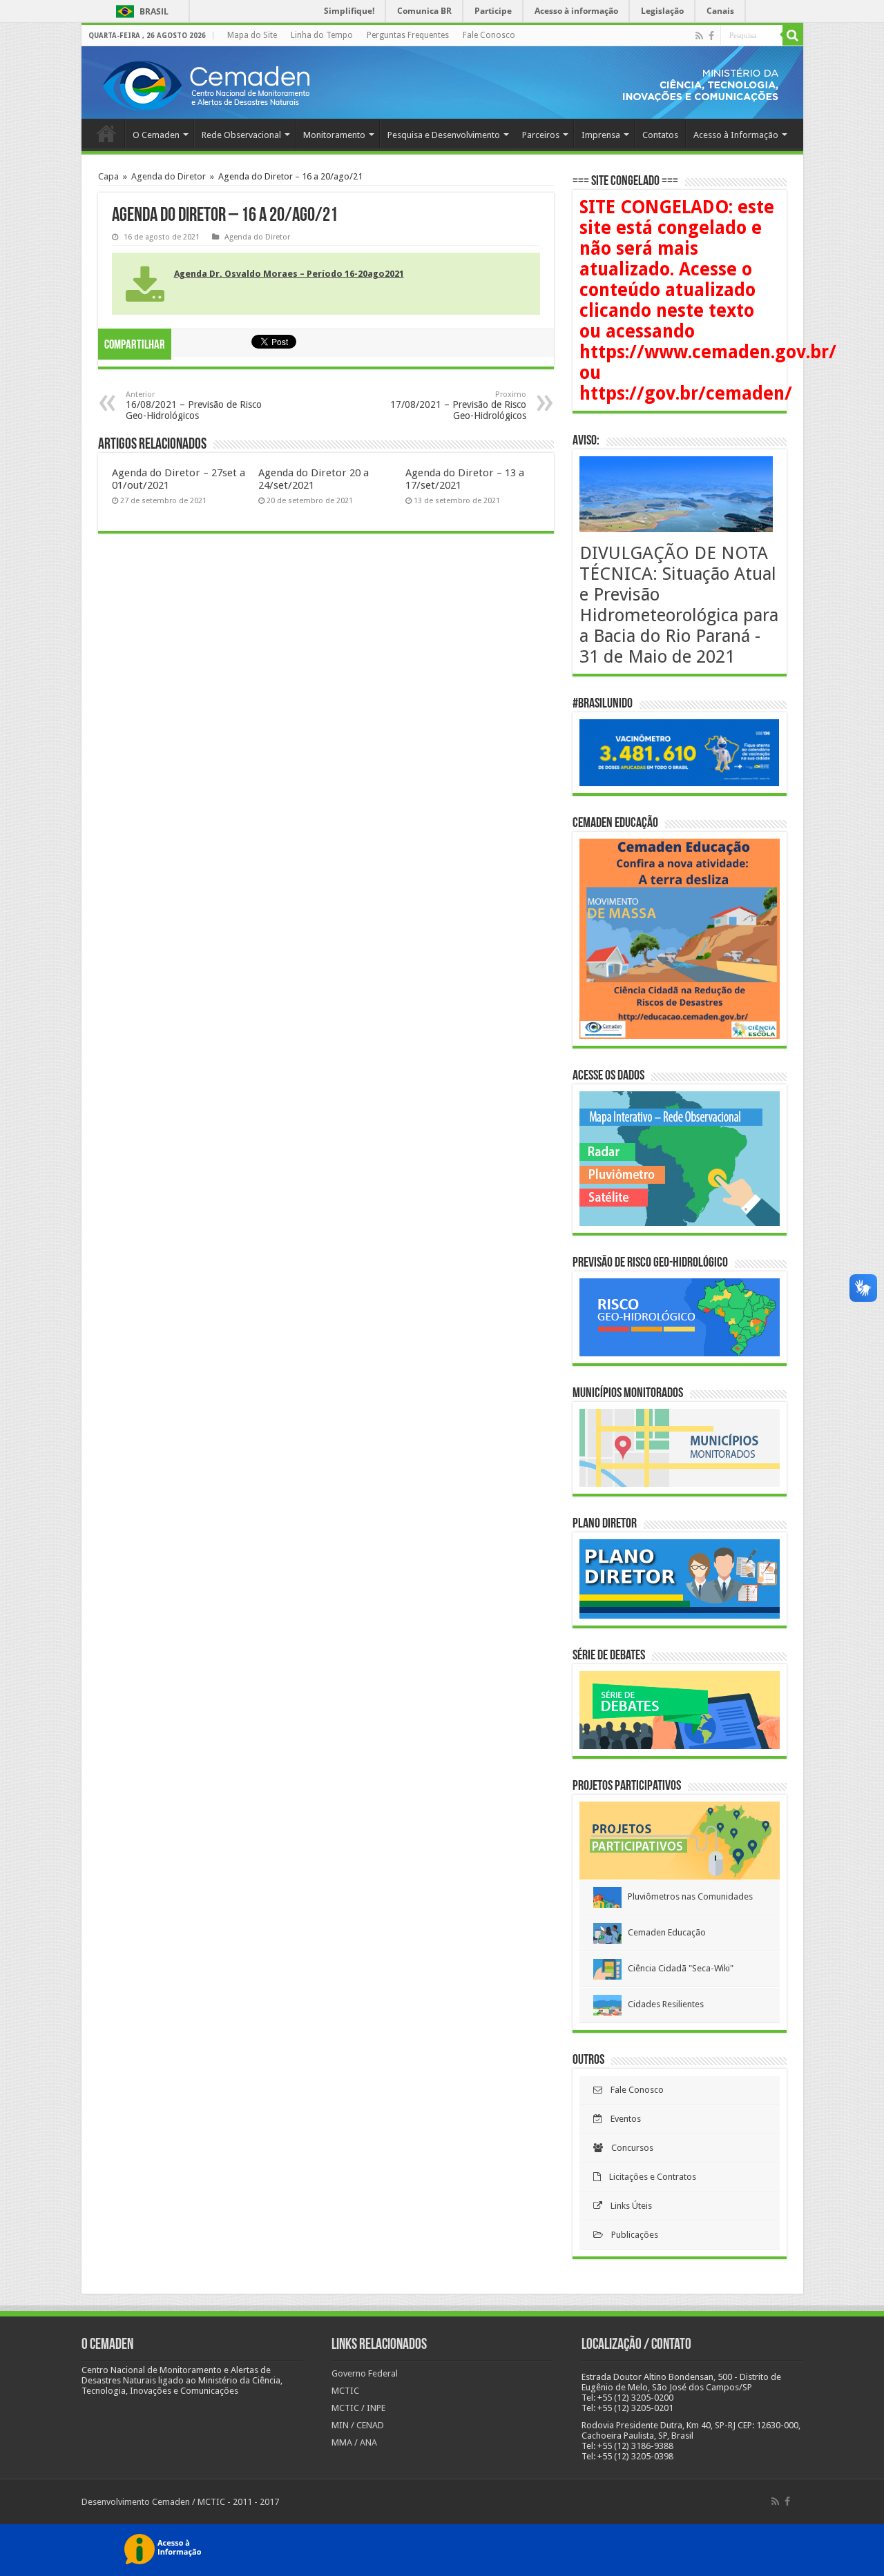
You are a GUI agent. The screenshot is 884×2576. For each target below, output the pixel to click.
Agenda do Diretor (169, 176)
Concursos (628, 2148)
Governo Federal (365, 2373)
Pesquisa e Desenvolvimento (444, 135)
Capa (108, 176)
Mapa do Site (252, 35)
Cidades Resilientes (663, 2004)
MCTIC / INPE (358, 2408)
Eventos (622, 2119)
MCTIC (345, 2391)
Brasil (140, 11)
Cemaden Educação (664, 1932)
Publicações (631, 2235)
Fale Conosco (489, 35)
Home (106, 133)
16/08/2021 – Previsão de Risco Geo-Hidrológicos (194, 406)
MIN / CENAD (358, 2425)
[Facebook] (711, 36)
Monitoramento (334, 135)
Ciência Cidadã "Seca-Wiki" (678, 1968)
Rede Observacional (241, 135)
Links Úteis (627, 2206)
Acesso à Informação (736, 135)
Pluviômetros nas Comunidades (687, 1896)
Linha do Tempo (322, 35)
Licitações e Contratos (648, 2177)
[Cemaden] (206, 84)
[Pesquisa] (793, 35)
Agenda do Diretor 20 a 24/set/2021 (314, 479)
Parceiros (541, 135)
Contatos (660, 135)
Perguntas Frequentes (408, 35)
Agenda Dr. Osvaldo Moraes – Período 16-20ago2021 (289, 274)
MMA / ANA (354, 2442)
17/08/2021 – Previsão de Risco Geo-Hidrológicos (458, 406)
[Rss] (699, 36)
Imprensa (601, 135)
